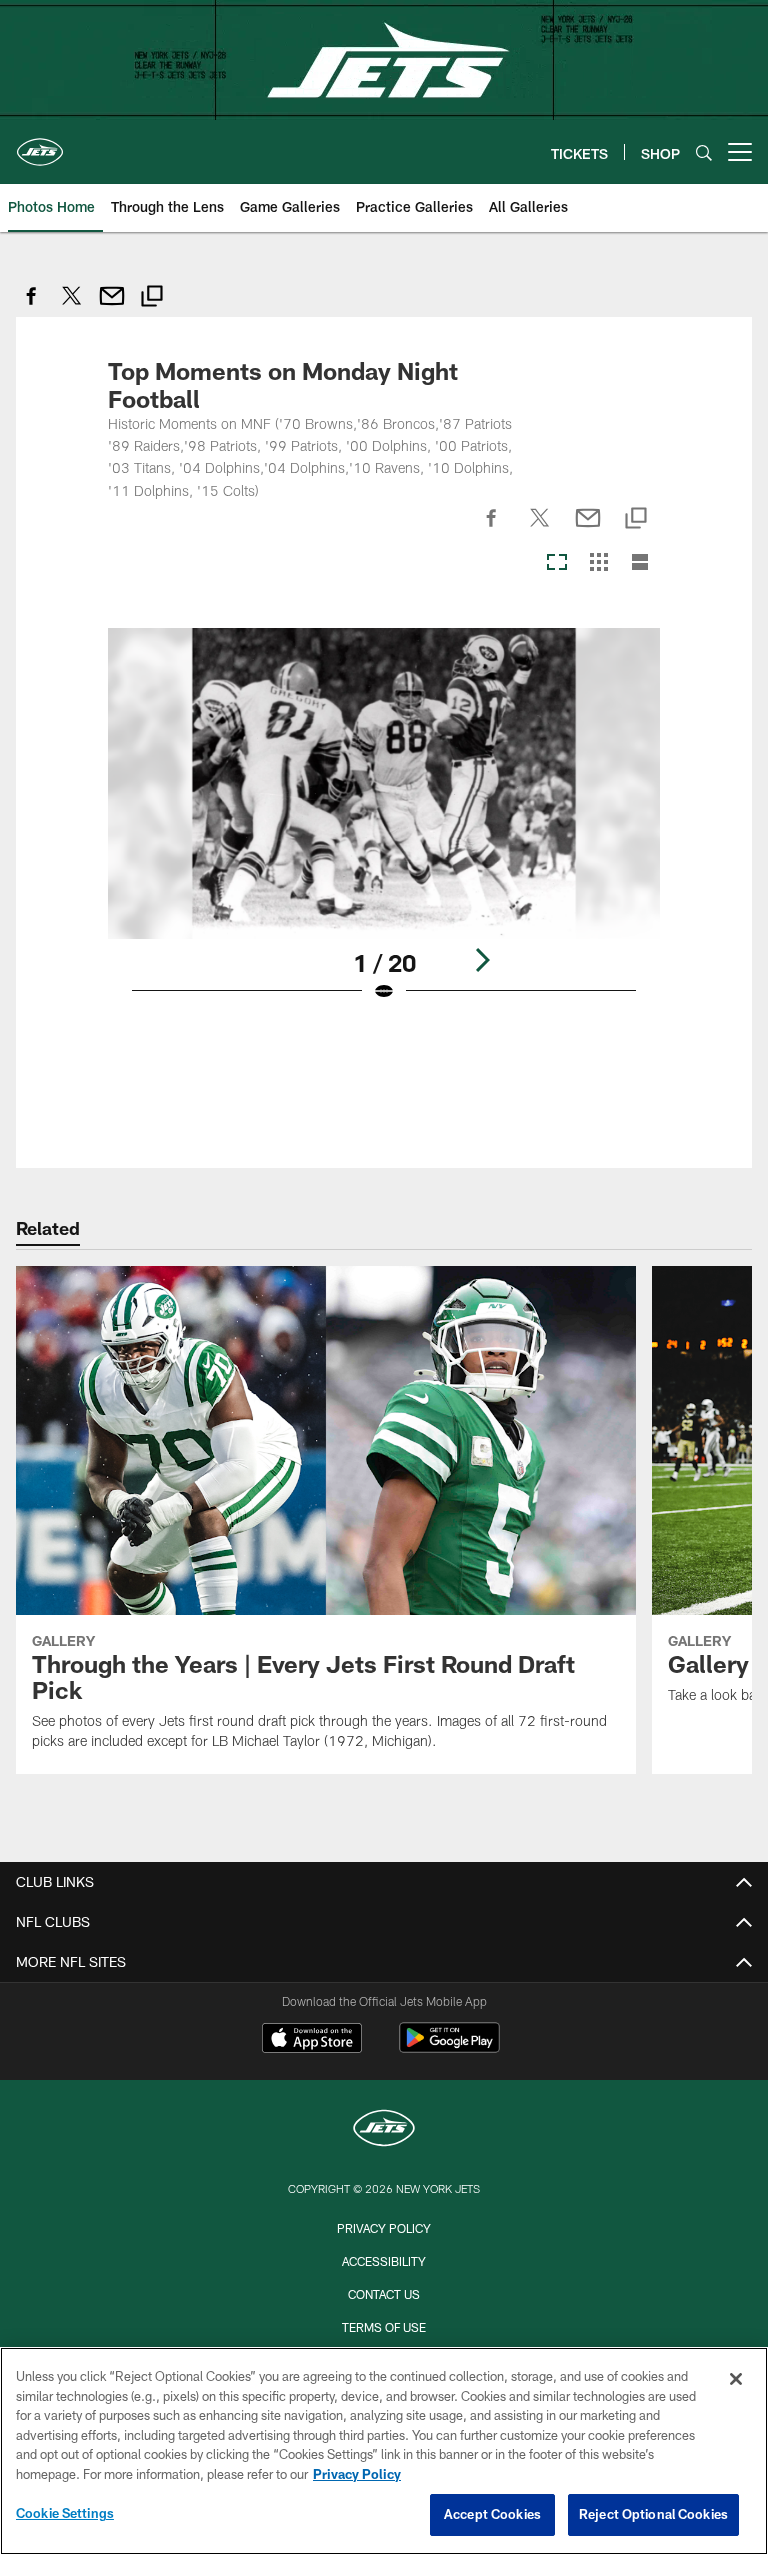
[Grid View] (598, 563)
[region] (384, 2451)
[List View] (640, 563)
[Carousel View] (557, 563)
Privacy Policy (384, 2228)
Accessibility (384, 2261)
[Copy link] (152, 298)
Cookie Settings (65, 2513)
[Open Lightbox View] (384, 827)
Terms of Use (384, 2327)
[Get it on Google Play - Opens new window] (449, 2047)
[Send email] (112, 306)
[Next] (482, 960)
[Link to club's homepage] (40, 144)
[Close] (736, 2379)
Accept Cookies (492, 2514)
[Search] (704, 152)
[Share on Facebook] (32, 306)
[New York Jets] (384, 2130)
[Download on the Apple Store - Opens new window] (312, 2040)
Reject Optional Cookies (653, 2514)
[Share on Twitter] (72, 306)
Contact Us (384, 2294)
